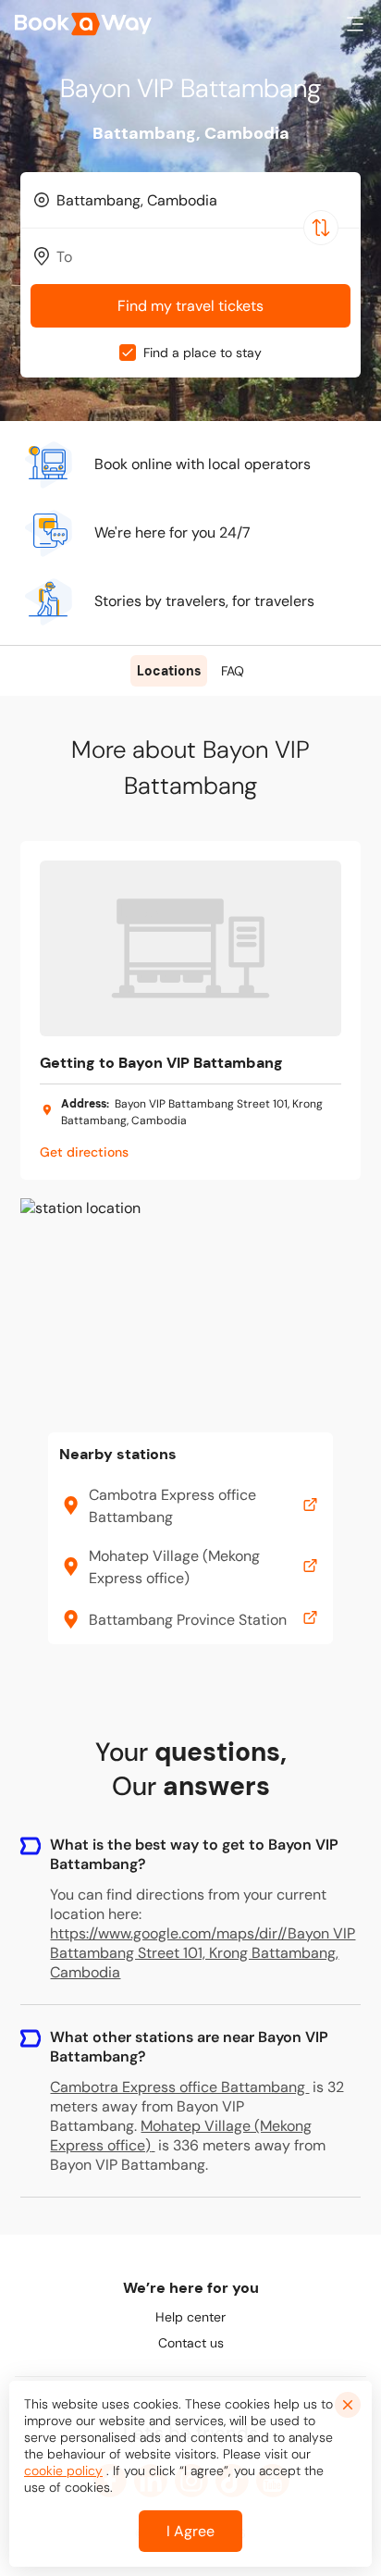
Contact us (191, 2343)
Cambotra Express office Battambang (178, 2087)
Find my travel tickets (190, 306)
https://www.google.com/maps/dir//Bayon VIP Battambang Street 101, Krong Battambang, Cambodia (203, 1953)
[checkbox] (128, 353)
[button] (355, 24)
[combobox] (190, 200)
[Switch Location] (321, 228)
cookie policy (63, 2471)
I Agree (190, 2531)
